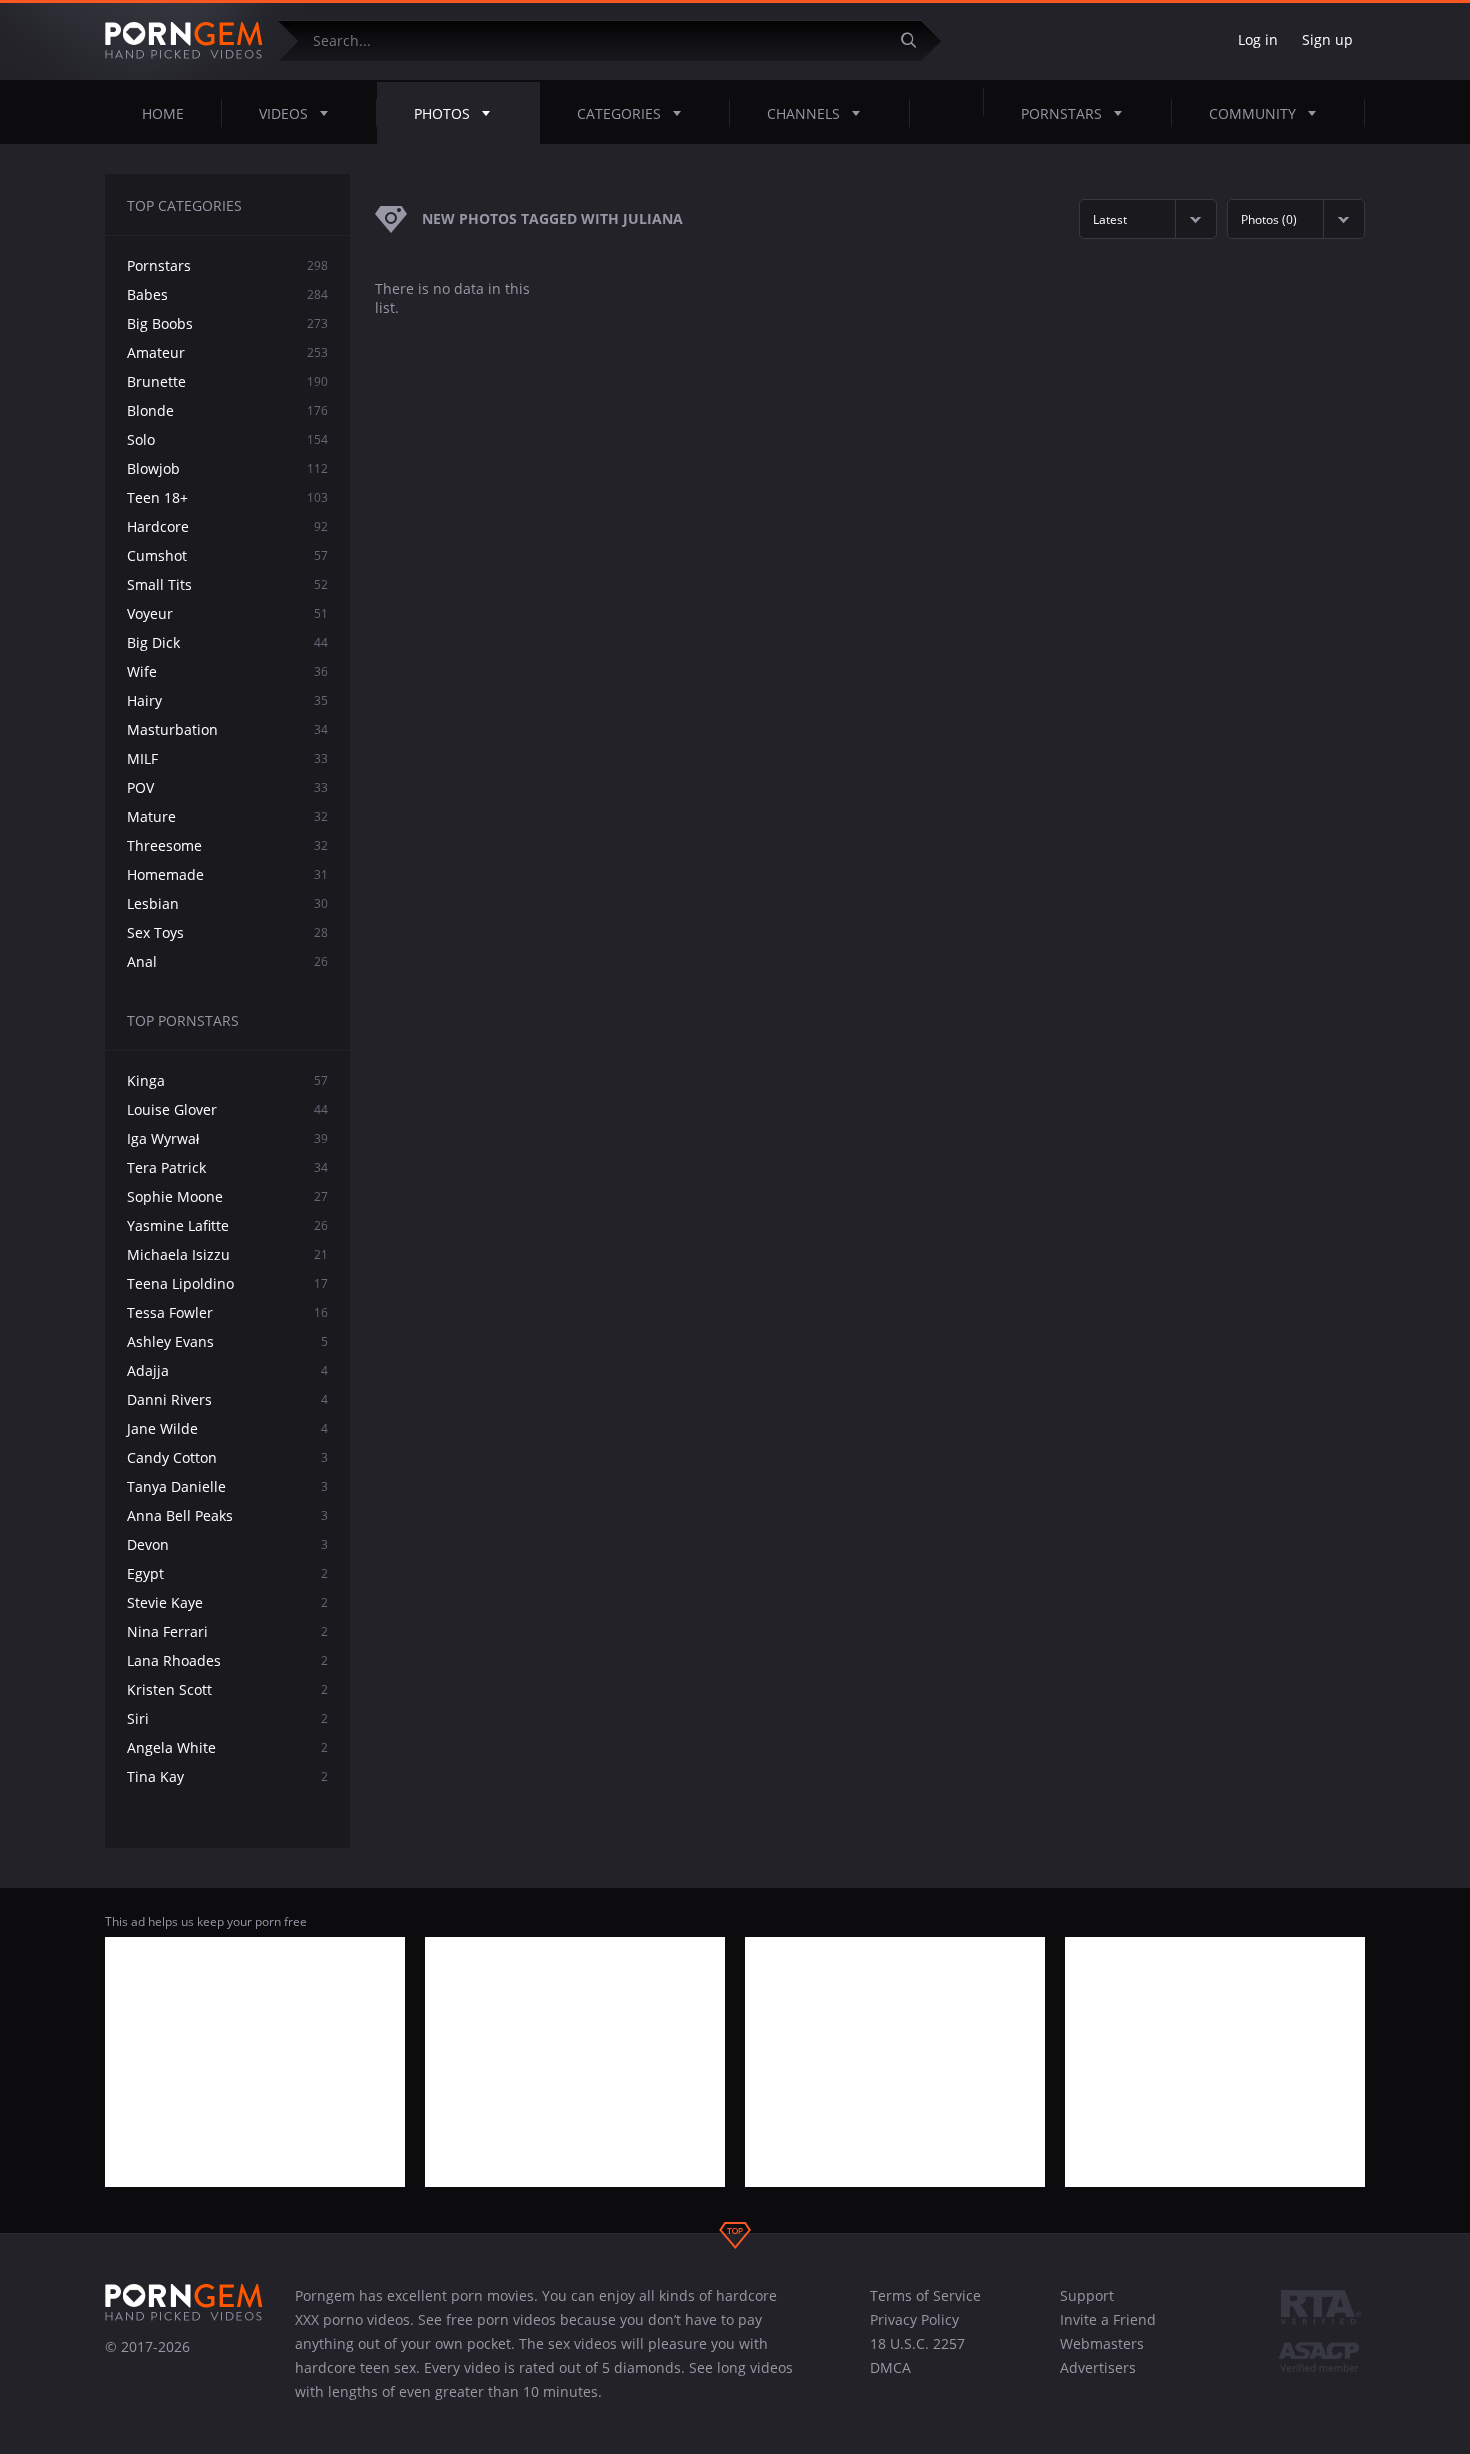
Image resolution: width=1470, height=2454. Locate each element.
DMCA (890, 2367)
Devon (227, 1544)
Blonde (227, 410)
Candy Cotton (227, 1457)
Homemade (227, 874)
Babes (227, 294)
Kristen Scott (227, 1689)
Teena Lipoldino (227, 1283)
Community (1252, 113)
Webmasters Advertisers (1102, 2355)
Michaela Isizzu (227, 1254)
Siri (227, 1718)
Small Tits (227, 584)
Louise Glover (227, 1109)
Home (163, 113)
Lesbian (227, 903)
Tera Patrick (227, 1167)
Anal (227, 961)
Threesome (227, 845)
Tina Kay (227, 1776)
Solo (227, 439)
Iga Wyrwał (227, 1138)
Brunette (227, 381)
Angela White (227, 1747)
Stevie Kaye (227, 1602)
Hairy (227, 700)
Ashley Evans (227, 1341)
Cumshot (227, 555)
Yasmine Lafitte (227, 1225)
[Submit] (916, 40)
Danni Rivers (227, 1399)
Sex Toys (227, 932)
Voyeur (227, 613)
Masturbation (227, 729)
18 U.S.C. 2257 (917, 2343)
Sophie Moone (227, 1196)
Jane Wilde (227, 1428)
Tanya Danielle (227, 1486)
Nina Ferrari (227, 1631)
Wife (227, 671)
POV (227, 787)
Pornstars (1061, 113)
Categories (619, 113)
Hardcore (227, 526)
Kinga (227, 1080)
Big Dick (227, 642)
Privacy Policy (914, 2319)
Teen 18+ (227, 497)
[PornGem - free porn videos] (184, 41)
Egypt (227, 1573)
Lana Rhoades (227, 1660)
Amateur (227, 352)
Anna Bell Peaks (227, 1515)
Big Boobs (227, 323)
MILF (227, 758)
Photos (442, 113)
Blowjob (227, 468)
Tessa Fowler (227, 1312)
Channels (803, 113)
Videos (283, 113)
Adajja (227, 1370)
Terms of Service (925, 2295)
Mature (227, 816)
